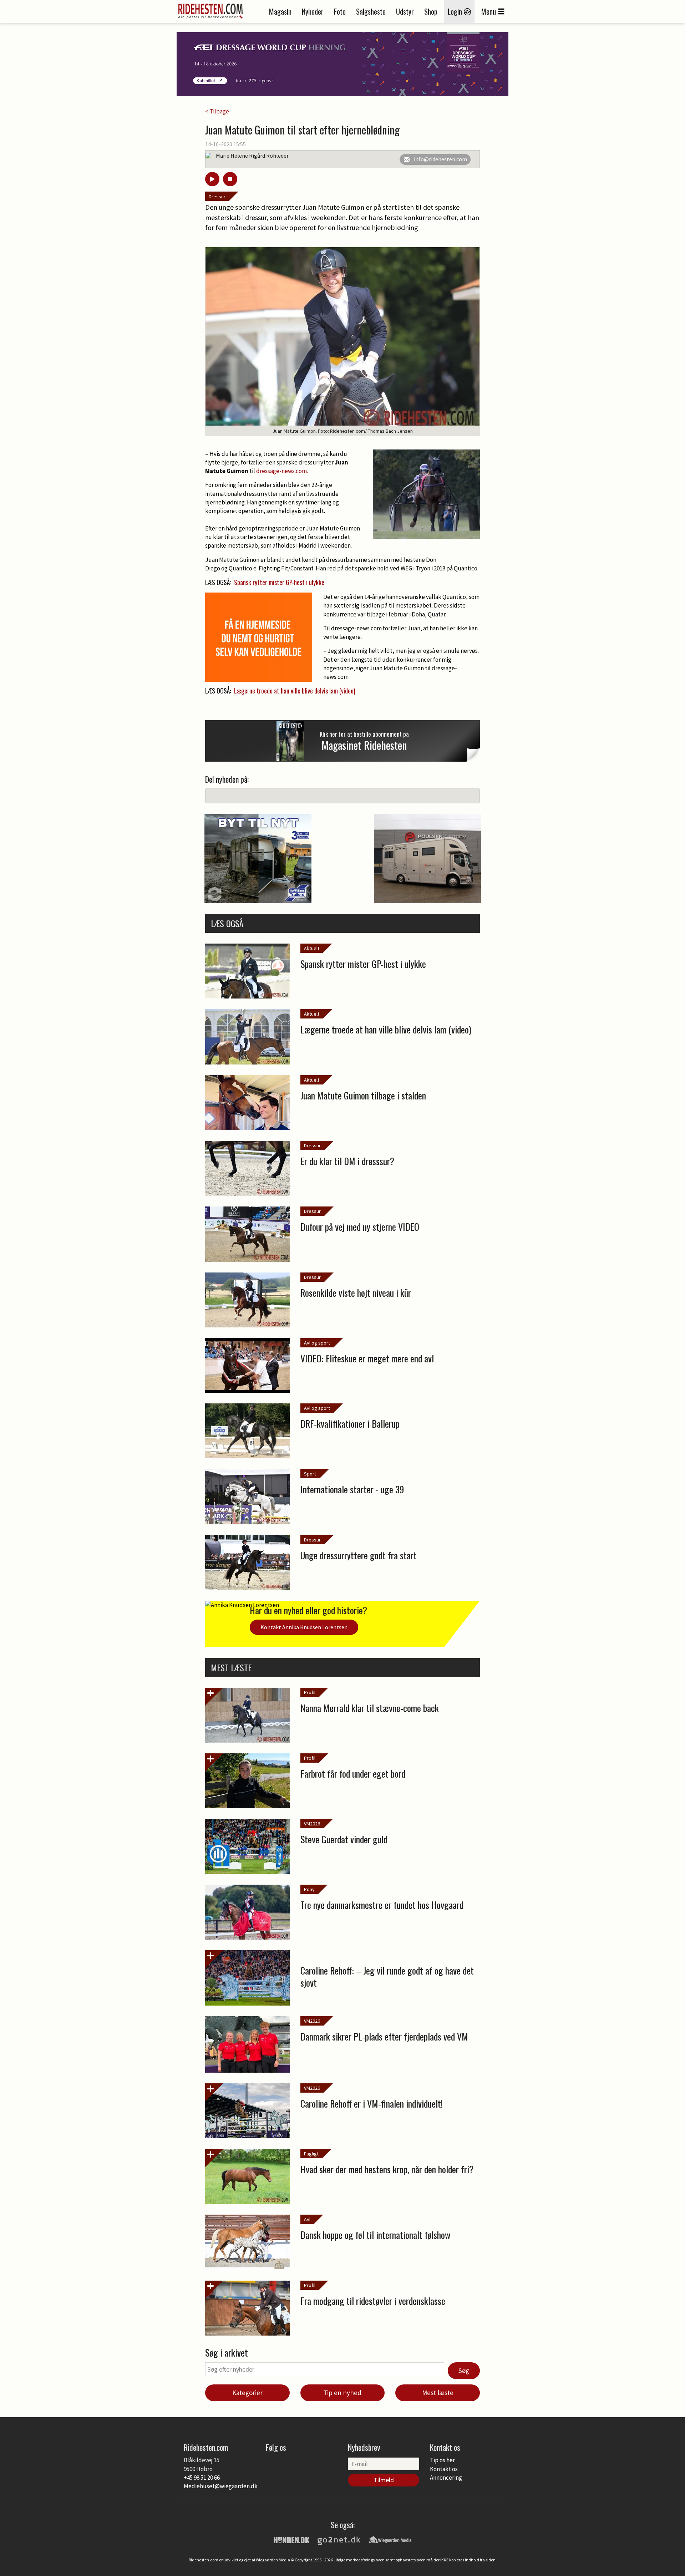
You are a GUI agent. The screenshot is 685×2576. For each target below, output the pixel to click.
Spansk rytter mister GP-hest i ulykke (279, 582)
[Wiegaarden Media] (390, 2539)
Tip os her (442, 2460)
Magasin (280, 11)
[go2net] (339, 2539)
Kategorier (247, 2393)
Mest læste (438, 2393)
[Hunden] (291, 2539)
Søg (464, 2371)
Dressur (217, 197)
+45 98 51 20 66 (202, 2478)
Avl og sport (317, 1343)
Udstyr (405, 11)
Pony (309, 1889)
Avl (307, 2219)
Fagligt (311, 2154)
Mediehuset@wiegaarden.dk (221, 2486)
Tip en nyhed (342, 2393)
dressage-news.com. (283, 471)
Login (456, 11)
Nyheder (313, 11)
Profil (310, 1692)
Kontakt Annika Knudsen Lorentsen (304, 1627)
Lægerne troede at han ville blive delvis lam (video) (295, 691)
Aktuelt (312, 948)
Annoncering (446, 2478)
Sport (310, 1474)
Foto (340, 11)
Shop (431, 11)
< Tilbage (217, 111)
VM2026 (312, 1824)
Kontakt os (444, 2469)
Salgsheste (371, 11)
